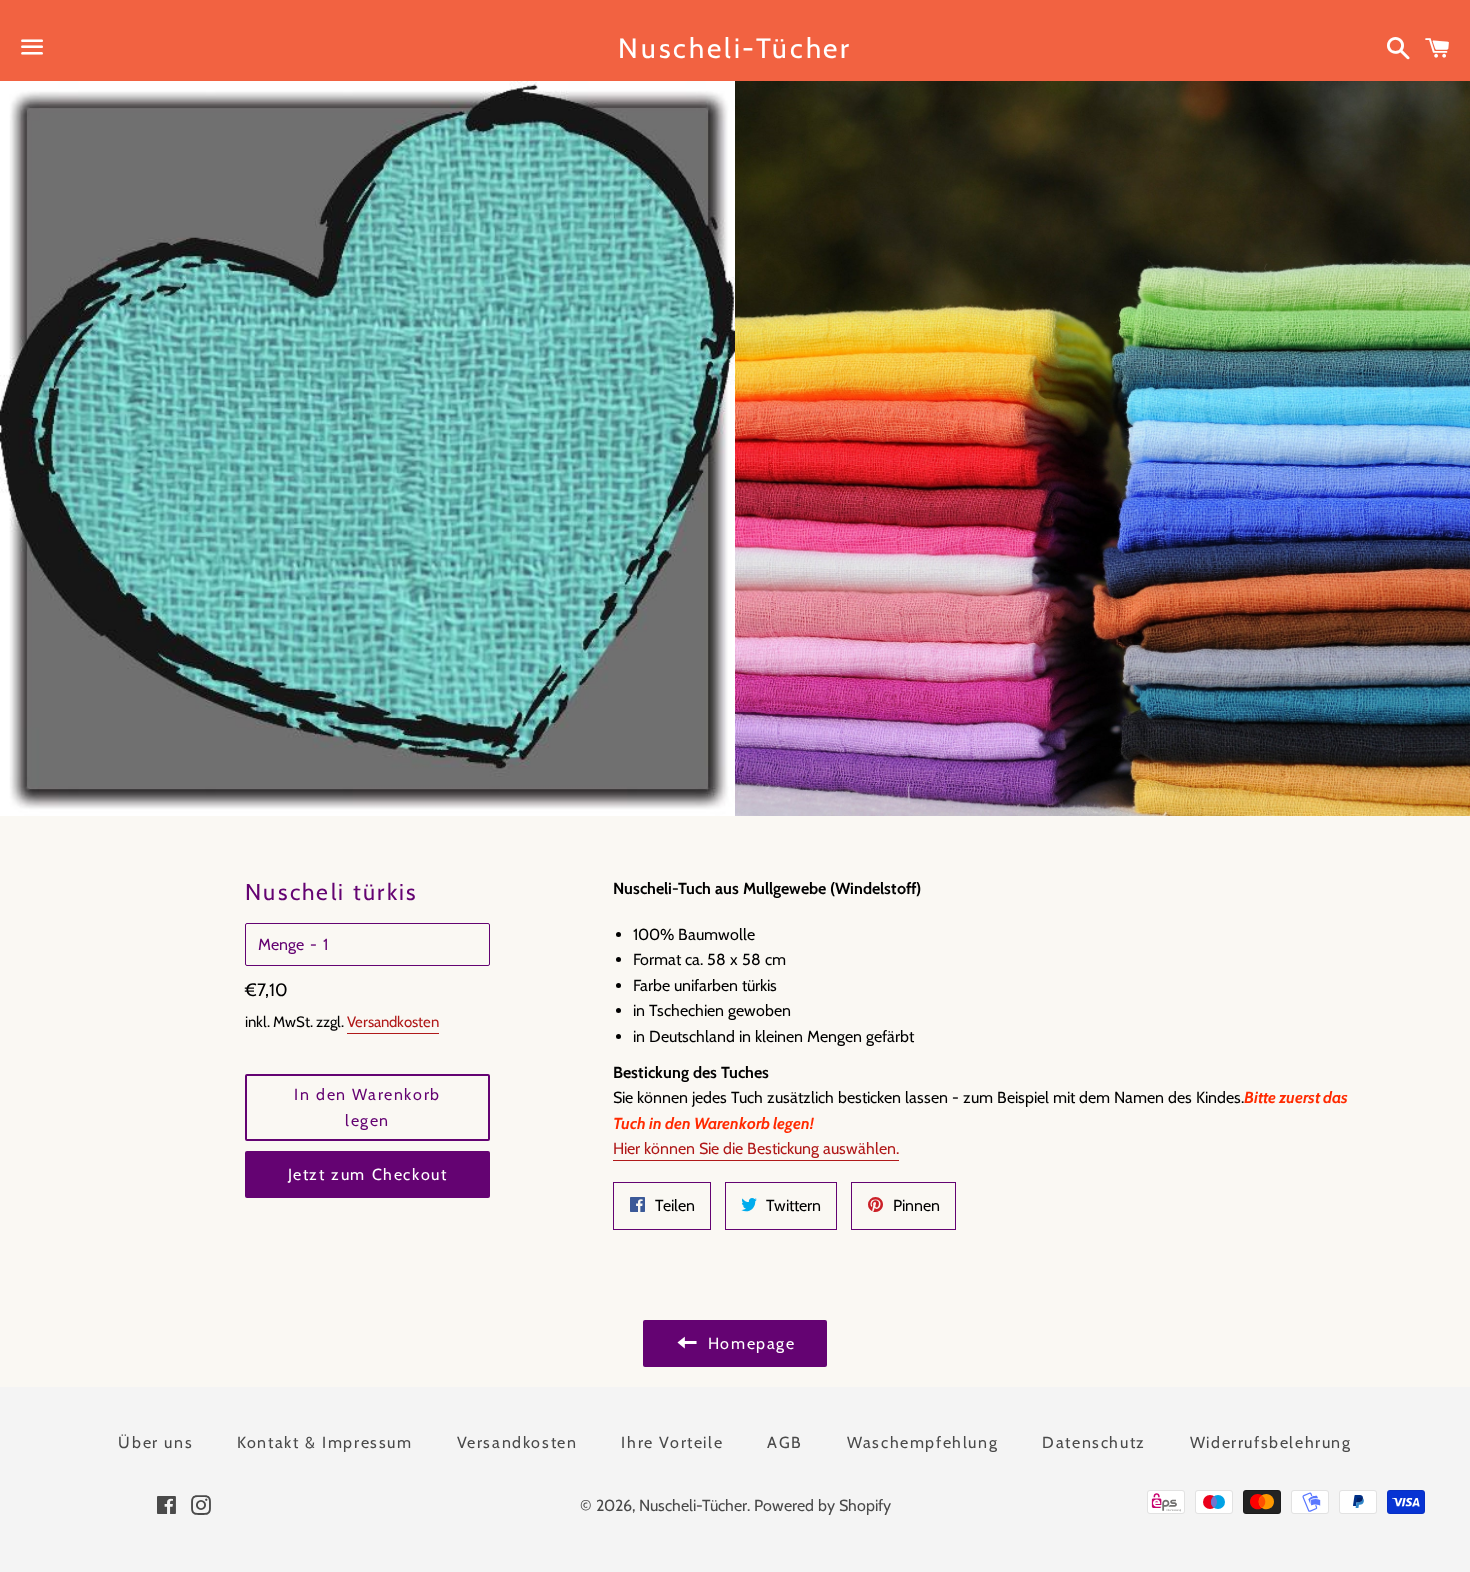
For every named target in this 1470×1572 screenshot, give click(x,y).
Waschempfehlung (922, 1442)
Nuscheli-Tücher (735, 48)
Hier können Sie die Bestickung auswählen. (756, 1148)
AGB (785, 1442)
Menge (281, 944)
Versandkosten (393, 1022)
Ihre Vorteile (672, 1442)
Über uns (155, 1442)
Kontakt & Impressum (324, 1442)
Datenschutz (1094, 1442)
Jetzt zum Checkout (368, 1174)
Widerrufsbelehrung (1271, 1442)
